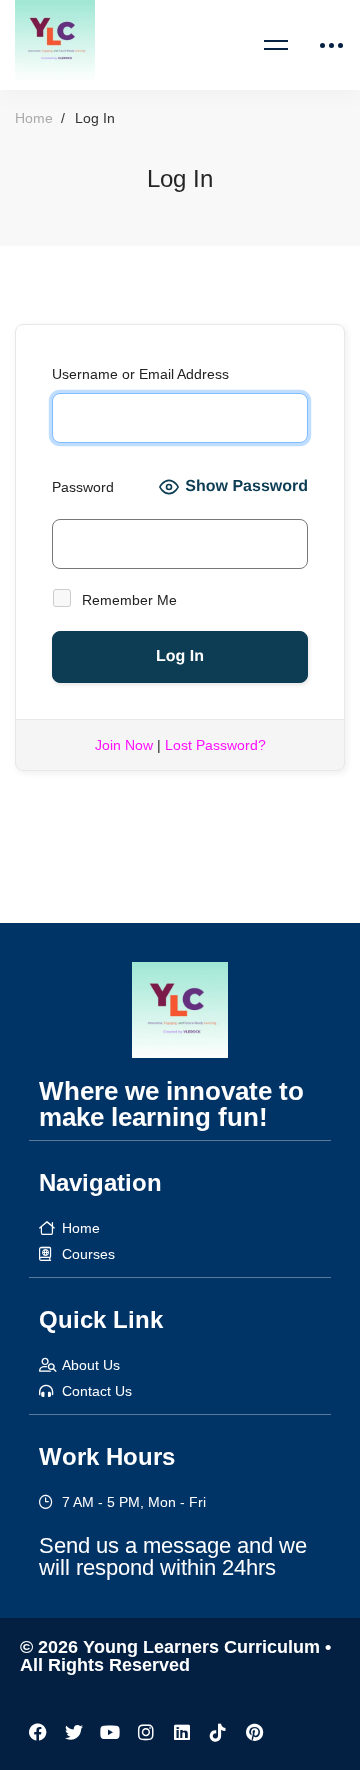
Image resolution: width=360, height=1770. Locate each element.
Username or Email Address (140, 374)
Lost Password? (215, 745)
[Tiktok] (218, 1732)
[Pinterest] (254, 1732)
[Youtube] (110, 1732)
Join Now (124, 745)
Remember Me (127, 600)
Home (34, 118)
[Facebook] (38, 1732)
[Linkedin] (182, 1732)
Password (83, 487)
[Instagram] (146, 1732)
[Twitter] (74, 1732)
